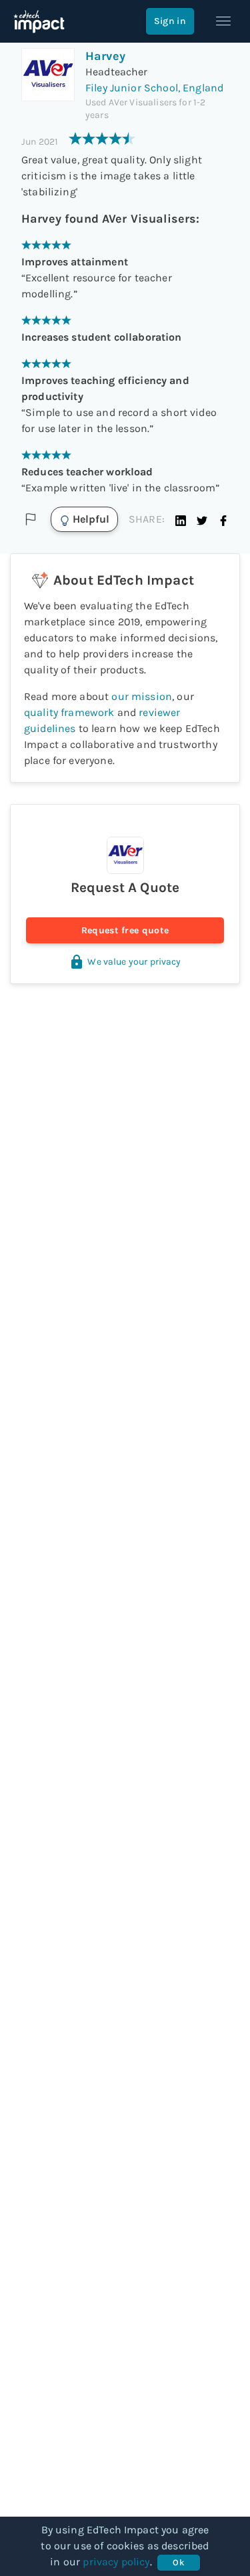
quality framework (69, 712)
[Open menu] (223, 21)
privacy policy (116, 2562)
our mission (142, 696)
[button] (181, 519)
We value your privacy (134, 962)
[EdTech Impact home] (39, 21)
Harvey (105, 56)
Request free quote (125, 930)
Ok (178, 2562)
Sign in (170, 21)
